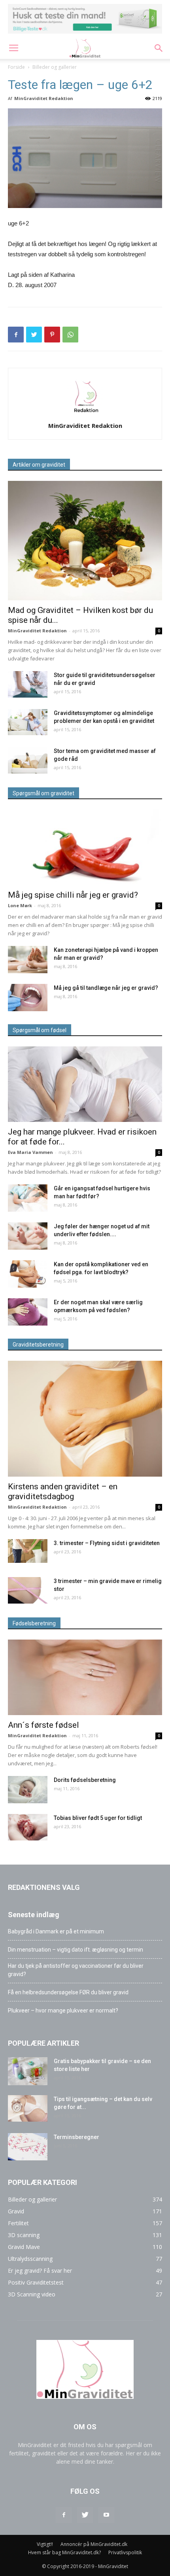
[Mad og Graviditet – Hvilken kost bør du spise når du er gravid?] (85, 541)
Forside (16, 67)
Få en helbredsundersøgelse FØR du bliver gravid (68, 1992)
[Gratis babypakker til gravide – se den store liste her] (28, 2071)
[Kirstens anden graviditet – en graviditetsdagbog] (85, 1419)
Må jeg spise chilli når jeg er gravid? (73, 895)
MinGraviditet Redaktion (44, 98)
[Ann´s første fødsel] (85, 1677)
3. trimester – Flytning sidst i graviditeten (107, 1543)
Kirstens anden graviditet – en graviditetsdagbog (63, 1491)
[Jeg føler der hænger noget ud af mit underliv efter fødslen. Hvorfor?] (28, 1236)
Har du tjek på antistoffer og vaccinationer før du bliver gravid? (76, 1970)
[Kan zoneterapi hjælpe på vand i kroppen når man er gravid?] (28, 960)
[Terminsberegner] (28, 2147)
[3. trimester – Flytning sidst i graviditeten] (28, 1551)
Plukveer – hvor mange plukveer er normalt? (63, 2010)
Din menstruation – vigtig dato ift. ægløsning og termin (76, 1950)
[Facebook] (64, 2515)
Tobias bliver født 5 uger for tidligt (98, 1818)
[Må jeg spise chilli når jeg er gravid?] (85, 847)
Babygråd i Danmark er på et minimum (56, 1931)
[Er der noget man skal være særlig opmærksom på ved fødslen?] (28, 1312)
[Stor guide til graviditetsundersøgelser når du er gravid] (28, 684)
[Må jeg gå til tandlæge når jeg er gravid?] (28, 998)
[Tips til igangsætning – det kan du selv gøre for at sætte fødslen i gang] (28, 2108)
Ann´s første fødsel (43, 1725)
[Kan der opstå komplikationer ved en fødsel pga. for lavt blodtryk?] (28, 1274)
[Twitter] (85, 2515)
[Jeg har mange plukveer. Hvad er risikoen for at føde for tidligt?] (85, 1084)
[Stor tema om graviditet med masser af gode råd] (28, 760)
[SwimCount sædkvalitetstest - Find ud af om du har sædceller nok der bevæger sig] (85, 19)
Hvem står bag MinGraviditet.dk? (64, 2552)
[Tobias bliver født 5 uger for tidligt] (28, 1827)
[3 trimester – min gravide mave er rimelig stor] (28, 1590)
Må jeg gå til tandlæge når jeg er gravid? (106, 988)
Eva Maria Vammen (30, 1152)
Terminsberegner (76, 2137)
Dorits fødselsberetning (85, 1780)
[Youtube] (106, 2515)
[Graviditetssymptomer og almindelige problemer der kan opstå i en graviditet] (28, 722)
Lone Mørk (20, 905)
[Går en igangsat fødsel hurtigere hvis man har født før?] (28, 1198)
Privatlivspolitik (125, 2552)
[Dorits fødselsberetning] (28, 1790)
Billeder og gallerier (55, 67)
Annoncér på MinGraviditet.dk (94, 2544)
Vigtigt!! (45, 2544)
